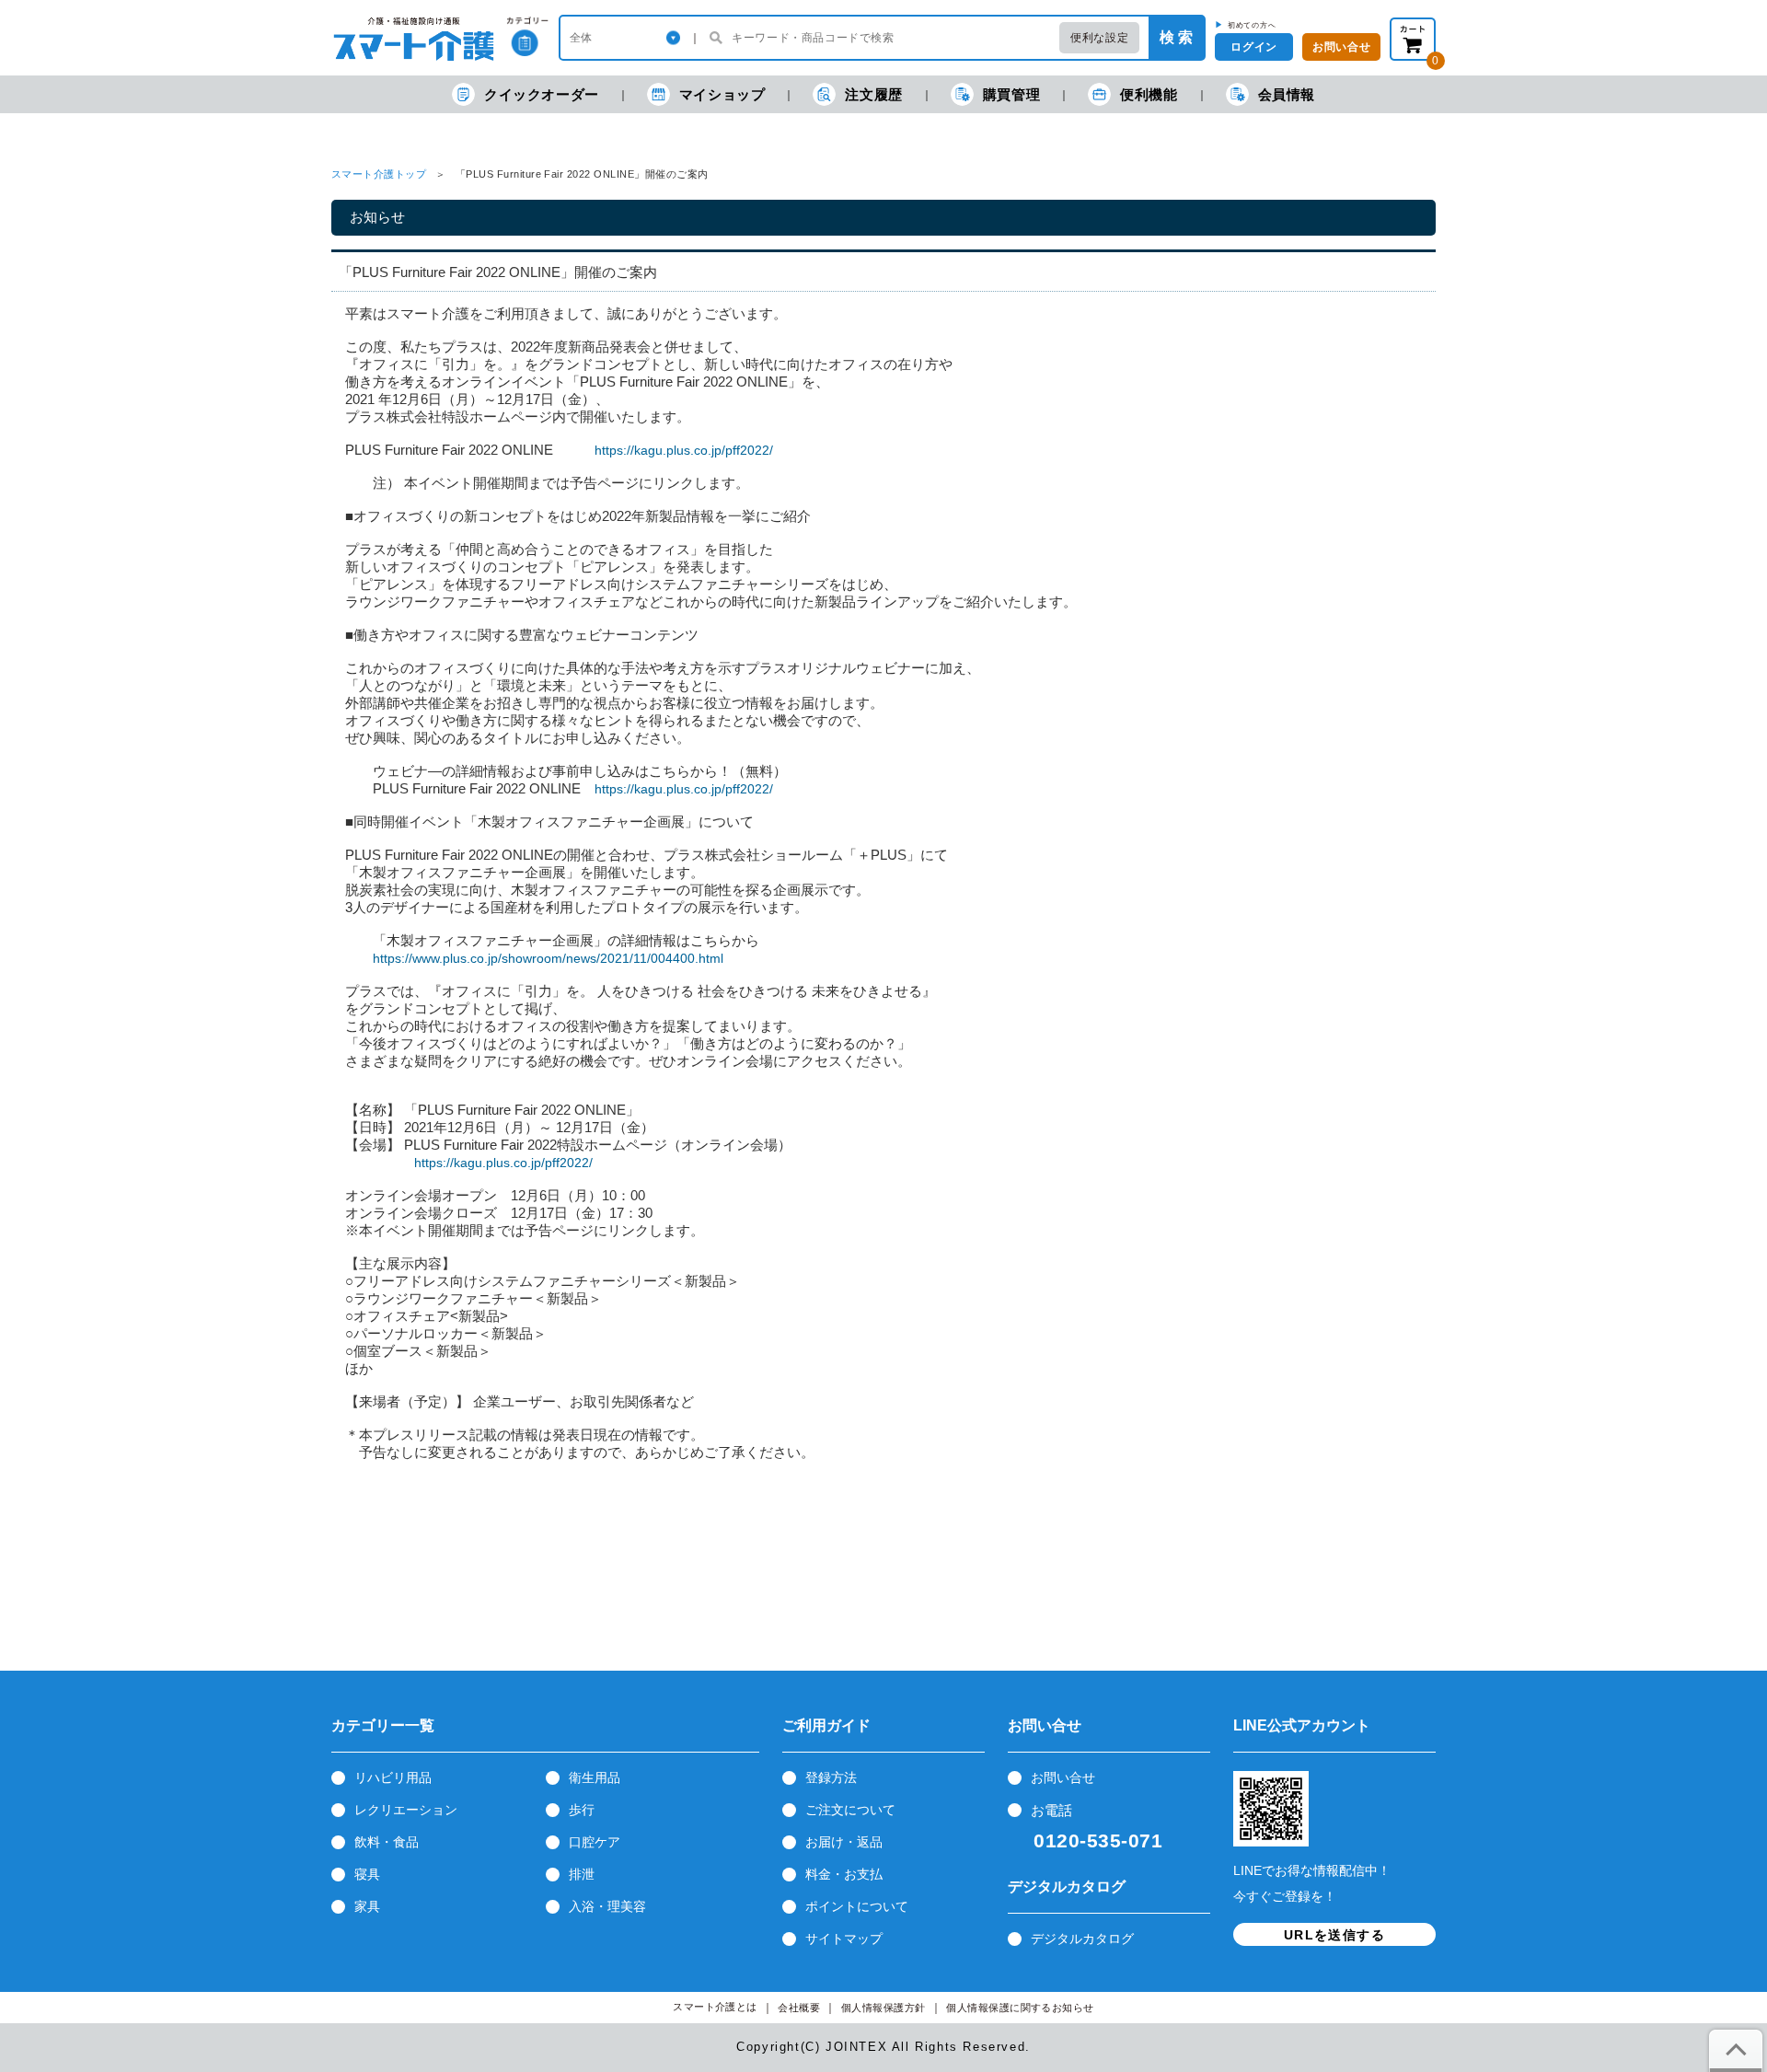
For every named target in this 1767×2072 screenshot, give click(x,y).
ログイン (1253, 47)
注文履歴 (873, 94)
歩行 (582, 1810)
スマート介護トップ (379, 174)
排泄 (582, 1874)
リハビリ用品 (393, 1777)
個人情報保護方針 (883, 2008)
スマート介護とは (715, 2007)
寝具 (367, 1874)
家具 (367, 1906)
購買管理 (1011, 94)
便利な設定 (1099, 38)
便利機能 (1149, 94)
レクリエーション (406, 1810)
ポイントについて (857, 1906)
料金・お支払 (844, 1874)
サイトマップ (844, 1939)
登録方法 (831, 1777)
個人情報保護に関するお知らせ (1020, 2008)
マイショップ (722, 94)
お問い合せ (1063, 1777)
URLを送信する (1334, 1935)
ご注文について (850, 1810)
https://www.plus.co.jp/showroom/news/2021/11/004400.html (548, 958)
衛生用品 (595, 1777)
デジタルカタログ (1082, 1939)
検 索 (1176, 37)
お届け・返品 (844, 1842)
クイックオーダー (542, 94)
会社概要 (799, 2008)
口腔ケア (595, 1842)
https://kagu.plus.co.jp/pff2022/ (684, 450)
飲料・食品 (387, 1842)
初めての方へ (1252, 25)
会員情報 (1287, 94)
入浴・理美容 (607, 1906)
